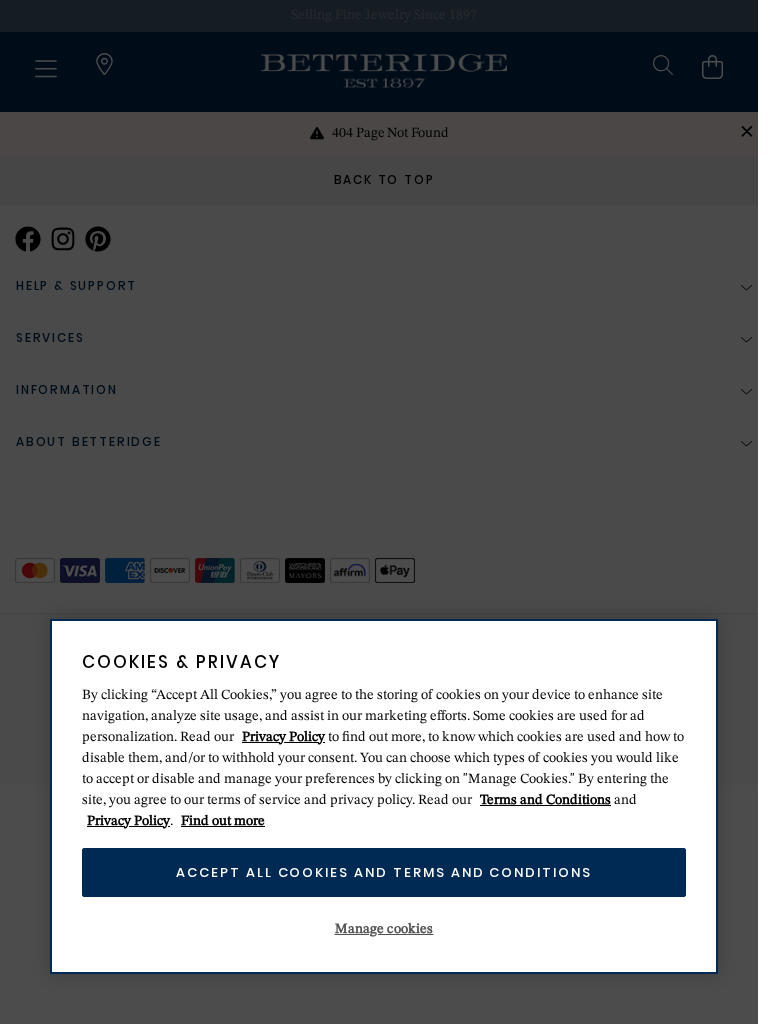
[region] (384, 796)
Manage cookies (384, 929)
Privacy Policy (283, 737)
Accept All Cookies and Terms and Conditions (384, 872)
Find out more (223, 821)
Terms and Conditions (545, 800)
